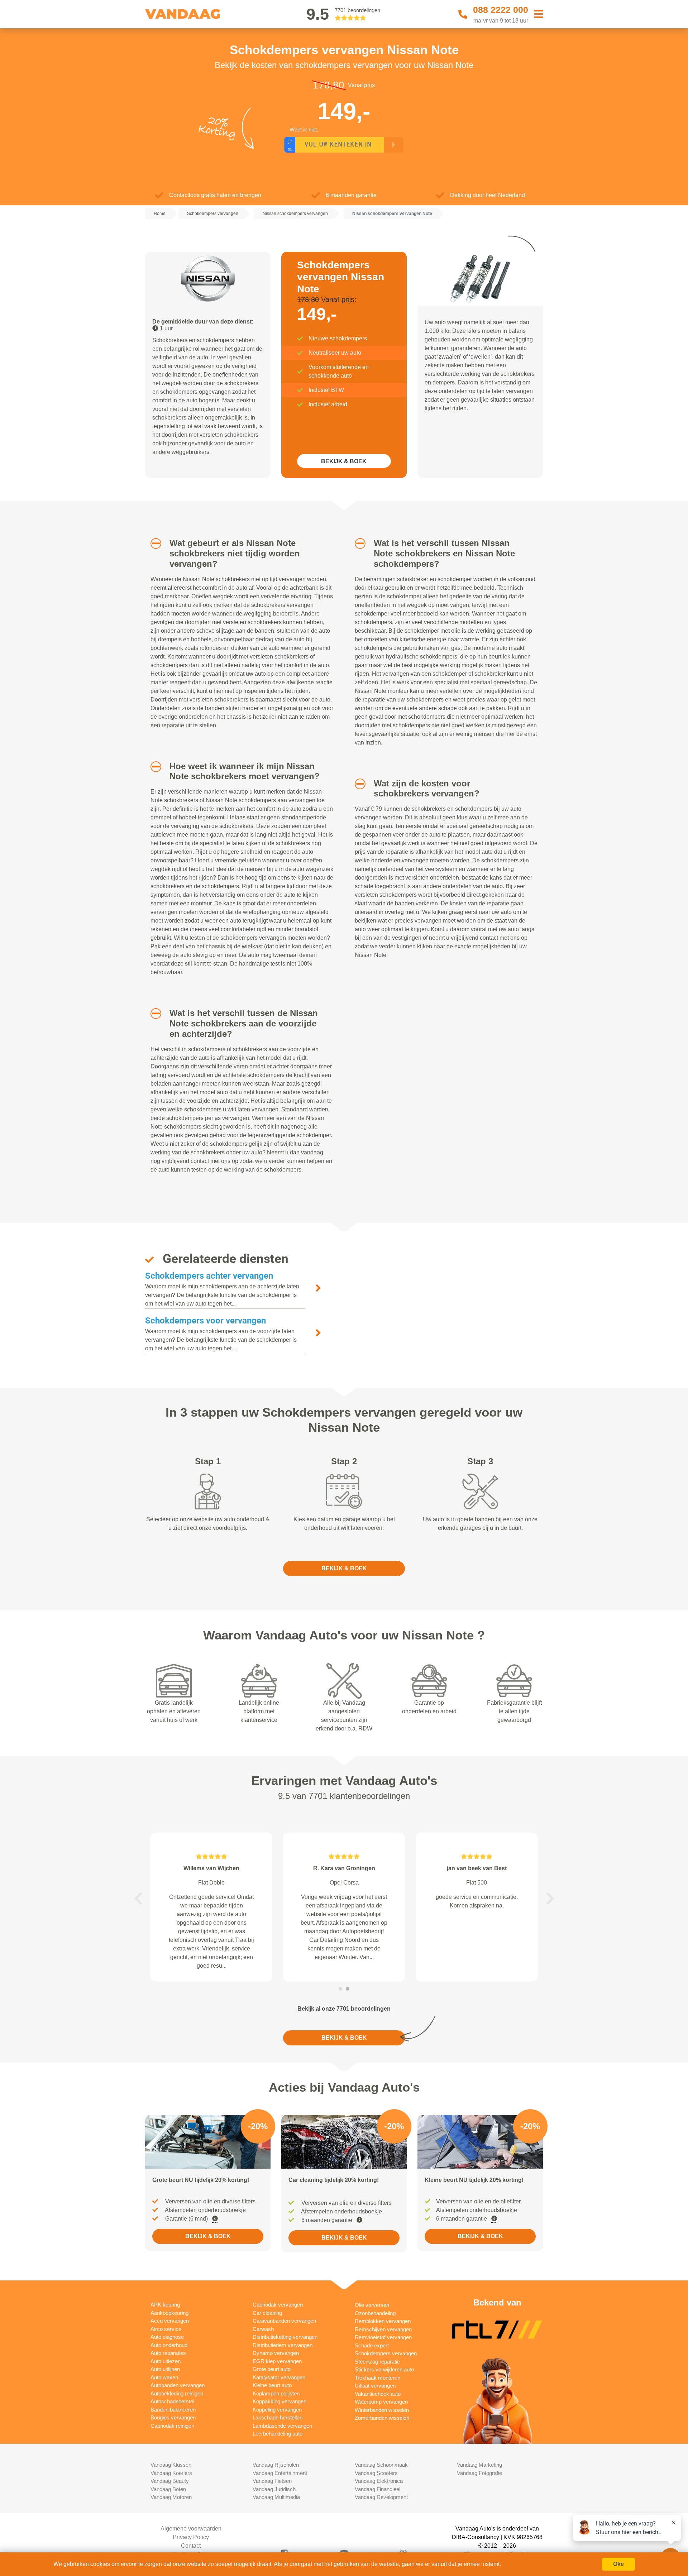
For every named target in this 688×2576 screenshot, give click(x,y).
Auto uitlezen (166, 2361)
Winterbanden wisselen (382, 2410)
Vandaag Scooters (376, 2473)
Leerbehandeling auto (278, 2434)
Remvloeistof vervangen (383, 2337)
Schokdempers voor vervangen (206, 1321)
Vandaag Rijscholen (276, 2465)
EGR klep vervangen (277, 2361)
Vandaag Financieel (378, 2489)
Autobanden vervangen (178, 2385)
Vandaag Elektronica (379, 2481)
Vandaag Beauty (170, 2481)
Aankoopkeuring (169, 2313)
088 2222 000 (501, 10)
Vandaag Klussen (171, 2465)
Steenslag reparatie (377, 2362)
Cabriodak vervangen (278, 2305)
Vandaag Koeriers (171, 2473)
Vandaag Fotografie (479, 2473)
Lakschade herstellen (278, 2417)
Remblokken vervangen (383, 2321)
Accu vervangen (170, 2321)
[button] (153, 544)
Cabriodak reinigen (172, 2426)
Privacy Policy (191, 2537)
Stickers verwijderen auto (384, 2369)
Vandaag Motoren (171, 2497)
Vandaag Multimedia (276, 2497)
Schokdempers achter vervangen (209, 1276)
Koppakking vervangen (279, 2401)
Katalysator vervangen (279, 2377)
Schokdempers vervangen (386, 2353)
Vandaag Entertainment (280, 2473)
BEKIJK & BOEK (344, 461)
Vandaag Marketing (479, 2465)
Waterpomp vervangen (381, 2402)
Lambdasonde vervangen (282, 2426)
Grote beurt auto (272, 2369)
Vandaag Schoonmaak (381, 2465)
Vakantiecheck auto (378, 2394)
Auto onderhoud (169, 2345)
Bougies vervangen (173, 2417)
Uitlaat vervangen (375, 2386)
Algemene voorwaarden (191, 2529)
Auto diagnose (167, 2337)
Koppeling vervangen (277, 2410)
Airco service (166, 2329)
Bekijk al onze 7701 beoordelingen (344, 2009)
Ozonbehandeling (375, 2313)
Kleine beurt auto (272, 2385)
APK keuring (165, 2305)
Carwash (263, 2329)
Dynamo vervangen (276, 2353)
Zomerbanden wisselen (382, 2418)
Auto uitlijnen (165, 2369)
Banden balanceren (173, 2410)
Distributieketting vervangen (285, 2337)
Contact (191, 2546)
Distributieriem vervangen (283, 2345)
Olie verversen (372, 2305)
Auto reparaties (168, 2353)
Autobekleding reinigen (177, 2393)
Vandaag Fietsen (272, 2481)
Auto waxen (164, 2377)
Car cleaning (267, 2313)
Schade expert (372, 2345)
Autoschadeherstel (172, 2401)
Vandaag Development (381, 2497)
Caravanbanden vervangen (284, 2321)
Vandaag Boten (168, 2489)
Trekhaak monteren (378, 2378)
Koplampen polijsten (276, 2393)
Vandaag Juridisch (274, 2489)
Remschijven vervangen (383, 2329)
